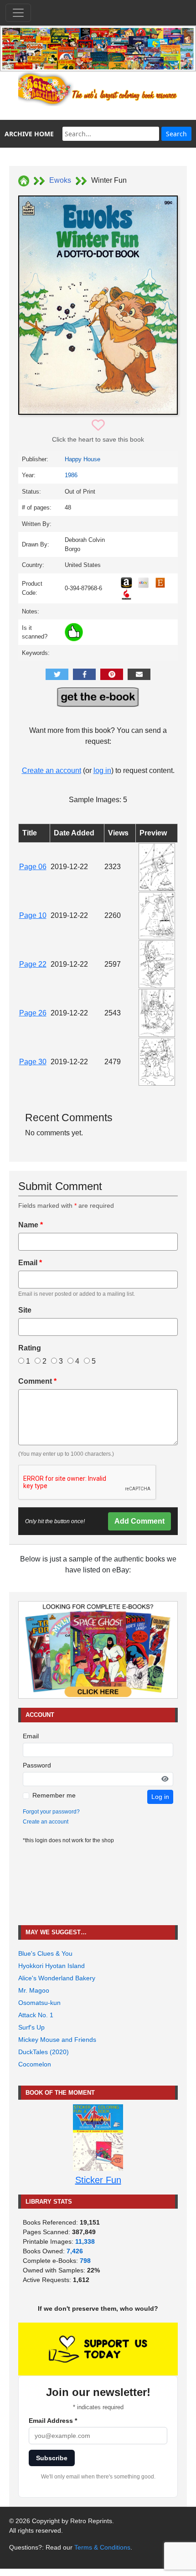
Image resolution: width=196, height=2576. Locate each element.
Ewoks (60, 180)
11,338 (85, 2241)
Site (25, 1310)
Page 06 (33, 867)
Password (37, 1765)
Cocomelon (35, 2064)
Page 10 (33, 915)
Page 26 (33, 1013)
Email (30, 1263)
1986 (71, 475)
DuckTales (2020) (44, 2052)
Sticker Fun (98, 2180)
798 (85, 2261)
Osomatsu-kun (39, 2003)
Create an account (52, 770)
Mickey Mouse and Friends (57, 2040)
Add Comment (139, 1521)
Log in (160, 1797)
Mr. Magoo (34, 1990)
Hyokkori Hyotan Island (52, 1966)
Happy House (83, 459)
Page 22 (33, 964)
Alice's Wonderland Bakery (57, 1978)
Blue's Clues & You (45, 1953)
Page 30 (33, 1062)
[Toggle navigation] (18, 13)
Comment (37, 1381)
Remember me (54, 1795)
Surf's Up (31, 2027)
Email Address (53, 2421)
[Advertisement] (98, 1885)
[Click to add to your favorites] (98, 425)
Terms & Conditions (102, 2547)
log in (102, 770)
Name (31, 1225)
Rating (30, 1348)
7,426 (75, 2251)
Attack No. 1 (36, 2015)
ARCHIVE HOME (29, 134)
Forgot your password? (51, 1812)
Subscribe (52, 2458)
